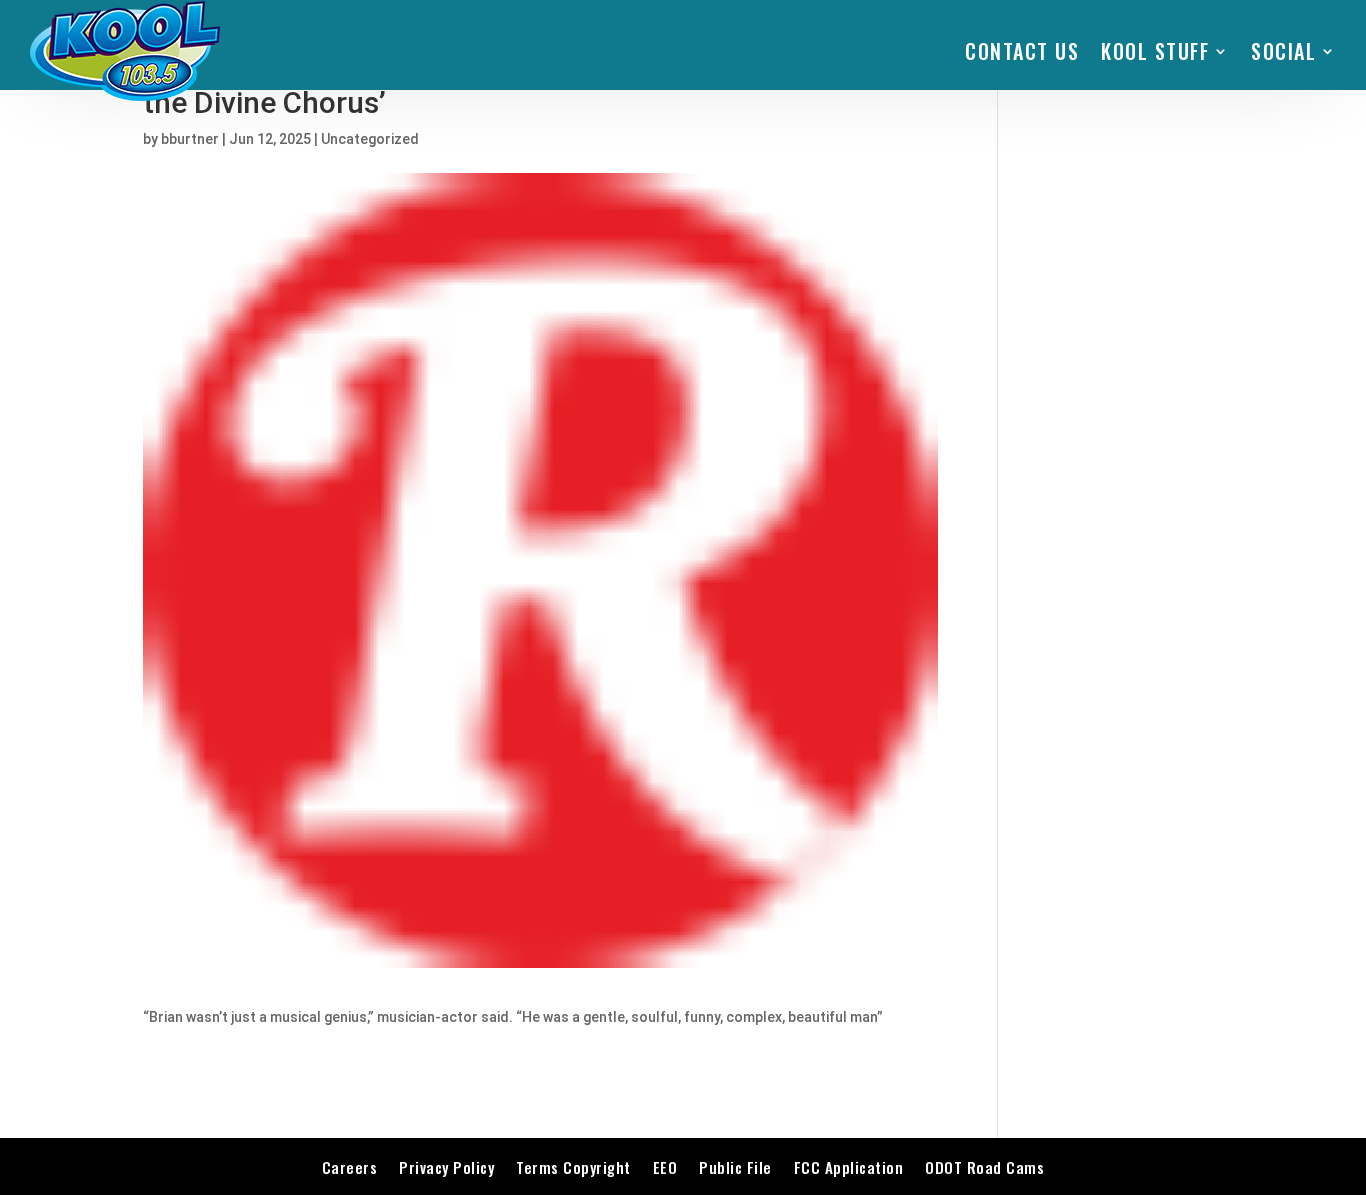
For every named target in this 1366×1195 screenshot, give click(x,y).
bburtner (190, 139)
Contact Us (1022, 51)
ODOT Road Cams (984, 1167)
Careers (350, 1167)
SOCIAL (1283, 51)
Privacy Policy (446, 1167)
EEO (665, 1167)
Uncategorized (370, 139)
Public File (735, 1167)
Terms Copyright (573, 1167)
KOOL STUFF (1155, 51)
